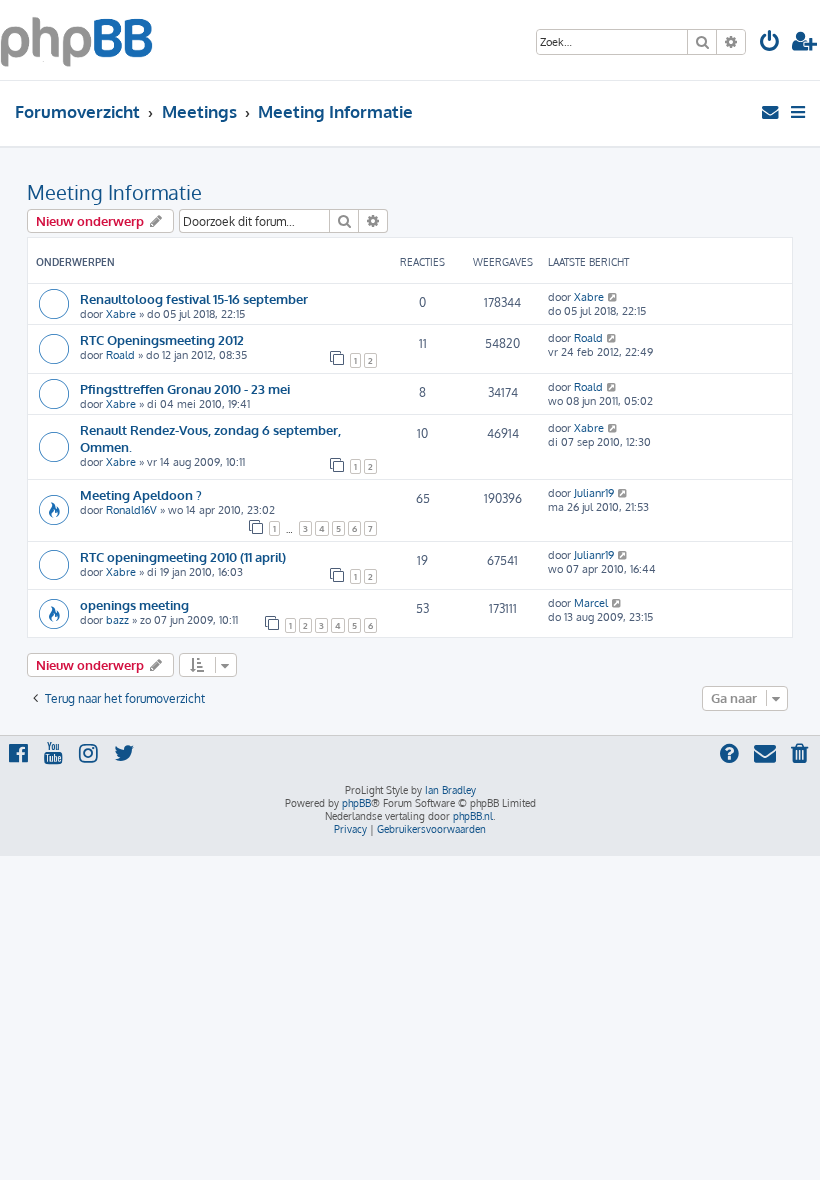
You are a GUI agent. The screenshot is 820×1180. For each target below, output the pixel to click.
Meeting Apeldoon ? (141, 494)
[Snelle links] (799, 112)
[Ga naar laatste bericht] (613, 297)
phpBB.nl (473, 816)
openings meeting (134, 604)
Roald (120, 355)
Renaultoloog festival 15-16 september (194, 298)
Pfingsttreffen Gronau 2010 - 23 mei (185, 388)
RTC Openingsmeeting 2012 (162, 339)
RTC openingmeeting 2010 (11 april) (183, 556)
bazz (117, 620)
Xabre (121, 314)
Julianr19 (594, 493)
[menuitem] (770, 43)
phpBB (356, 803)
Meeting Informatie (114, 192)
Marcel (591, 603)
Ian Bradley (450, 790)
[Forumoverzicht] (76, 40)
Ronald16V (131, 510)
